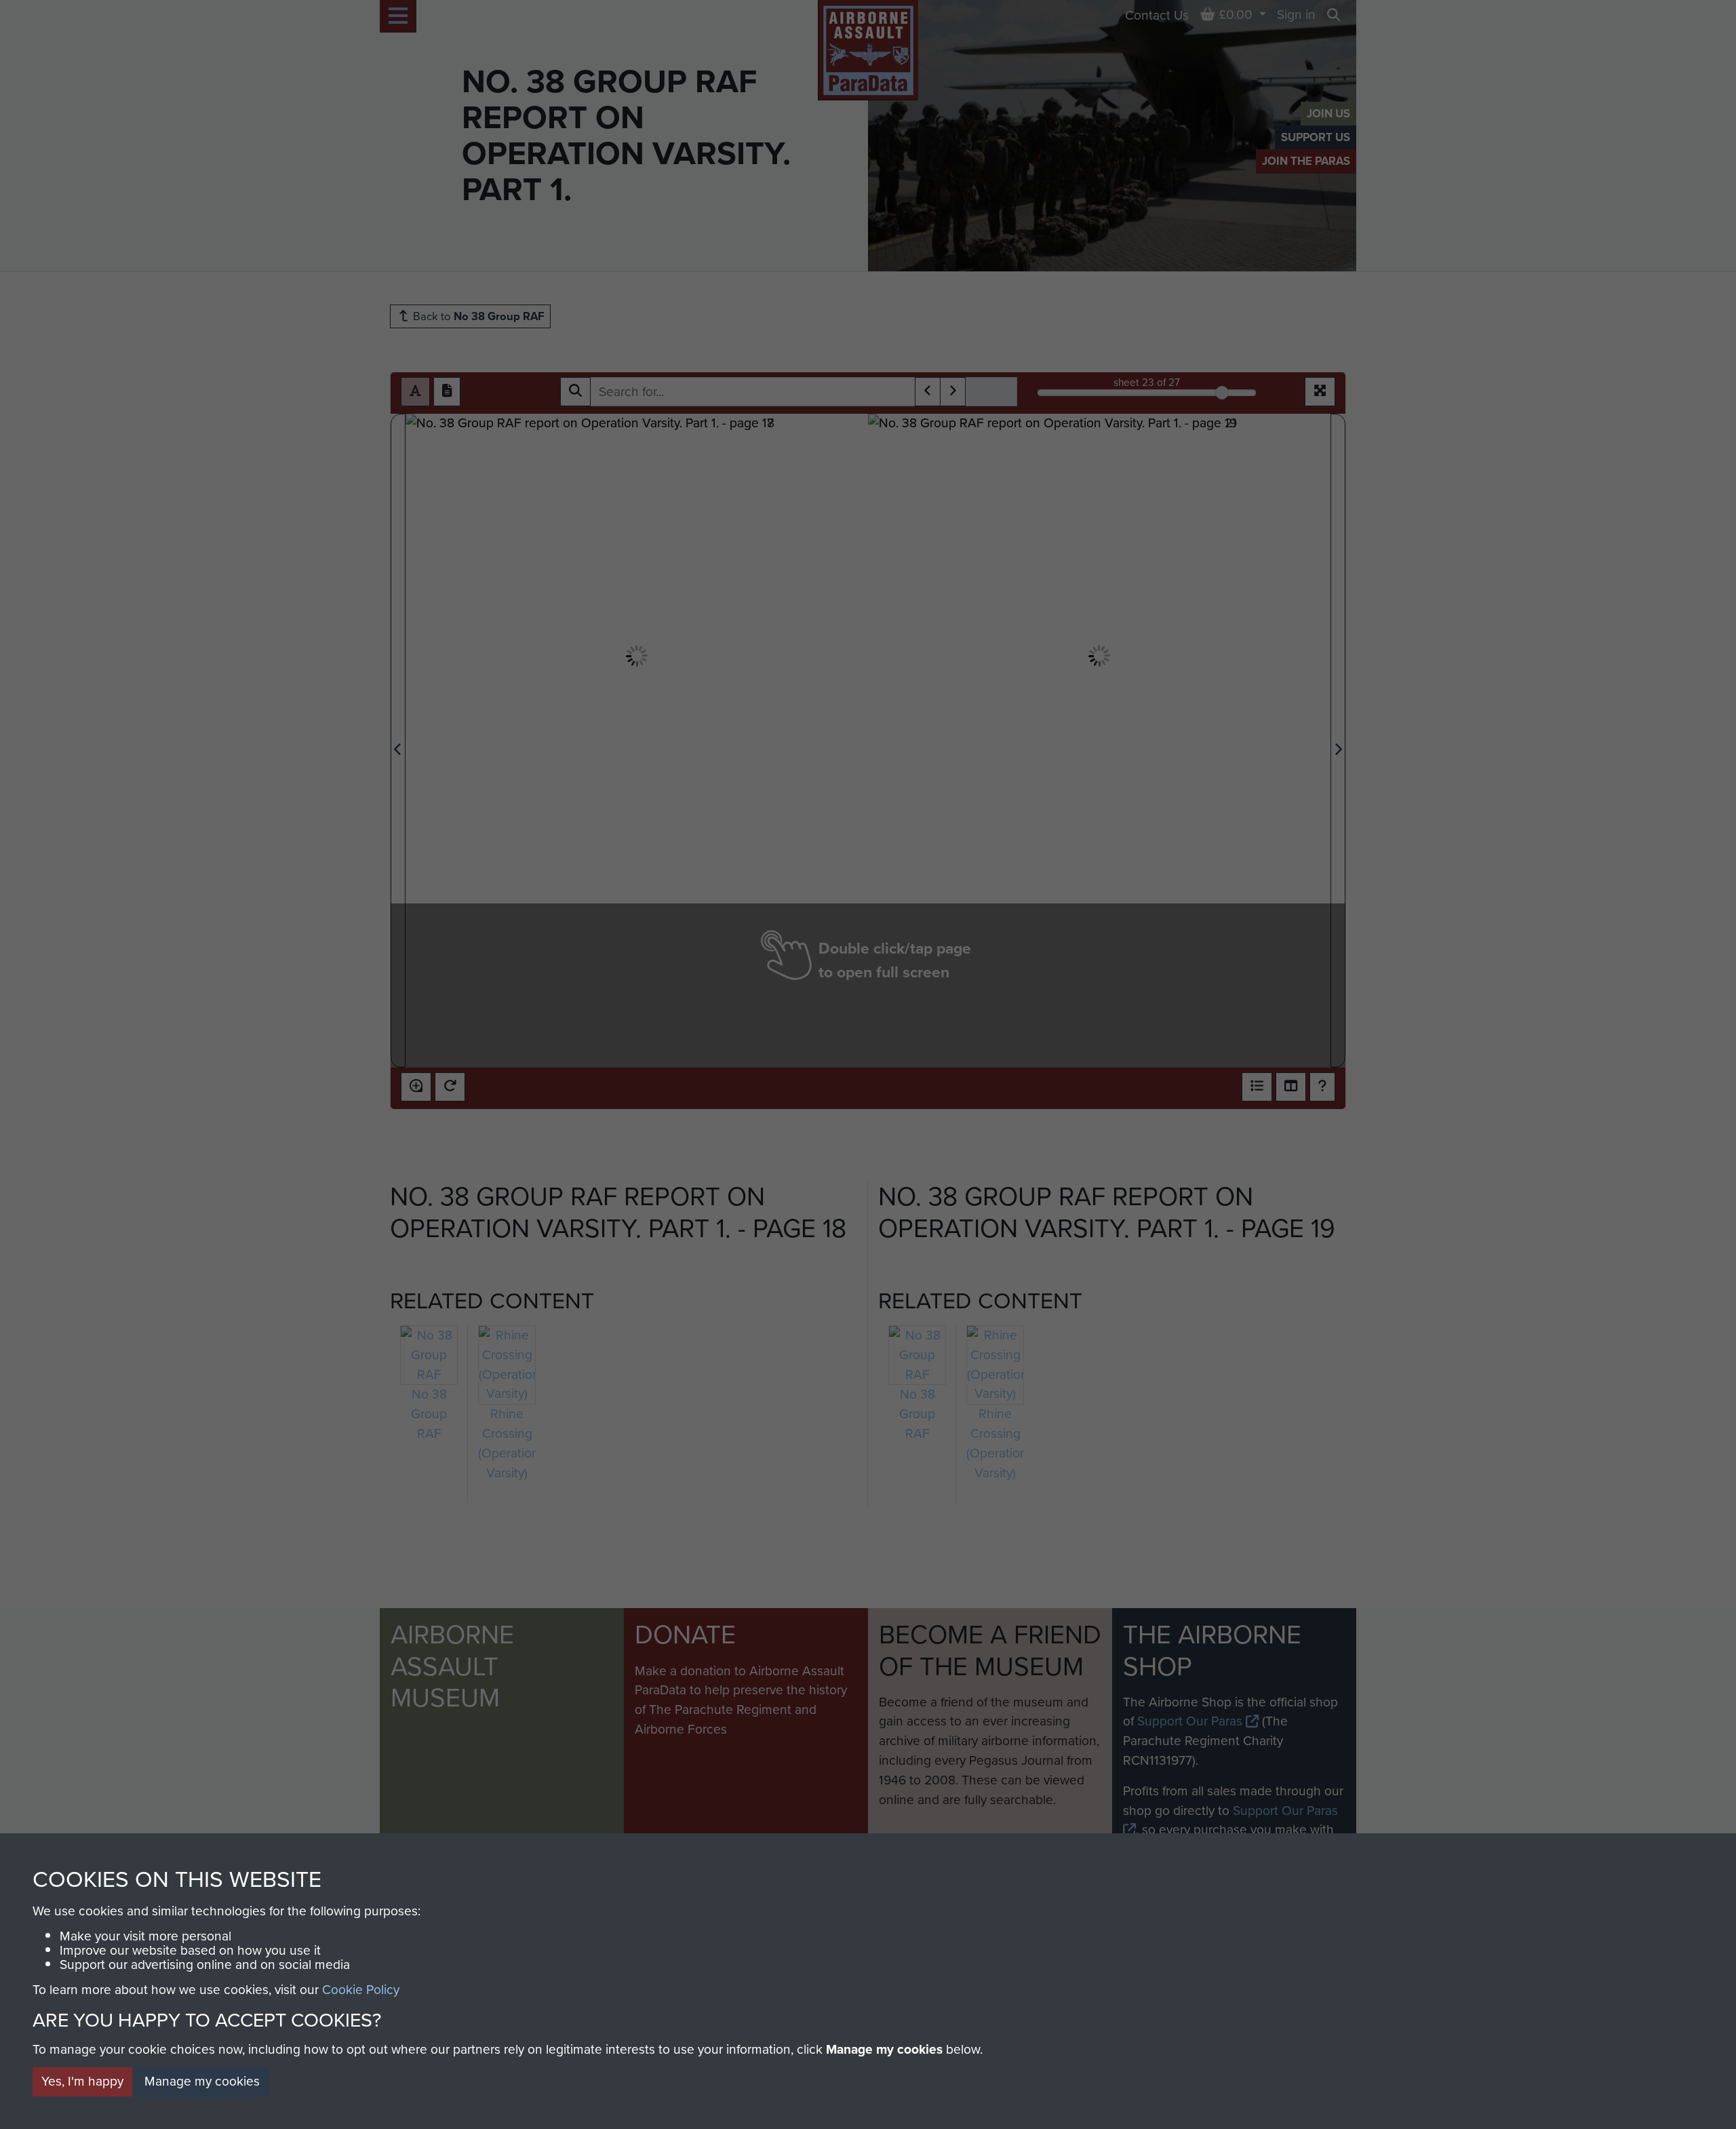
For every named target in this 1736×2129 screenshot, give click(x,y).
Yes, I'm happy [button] (82, 2081)
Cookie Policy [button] (361, 1990)
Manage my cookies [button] (202, 2081)
